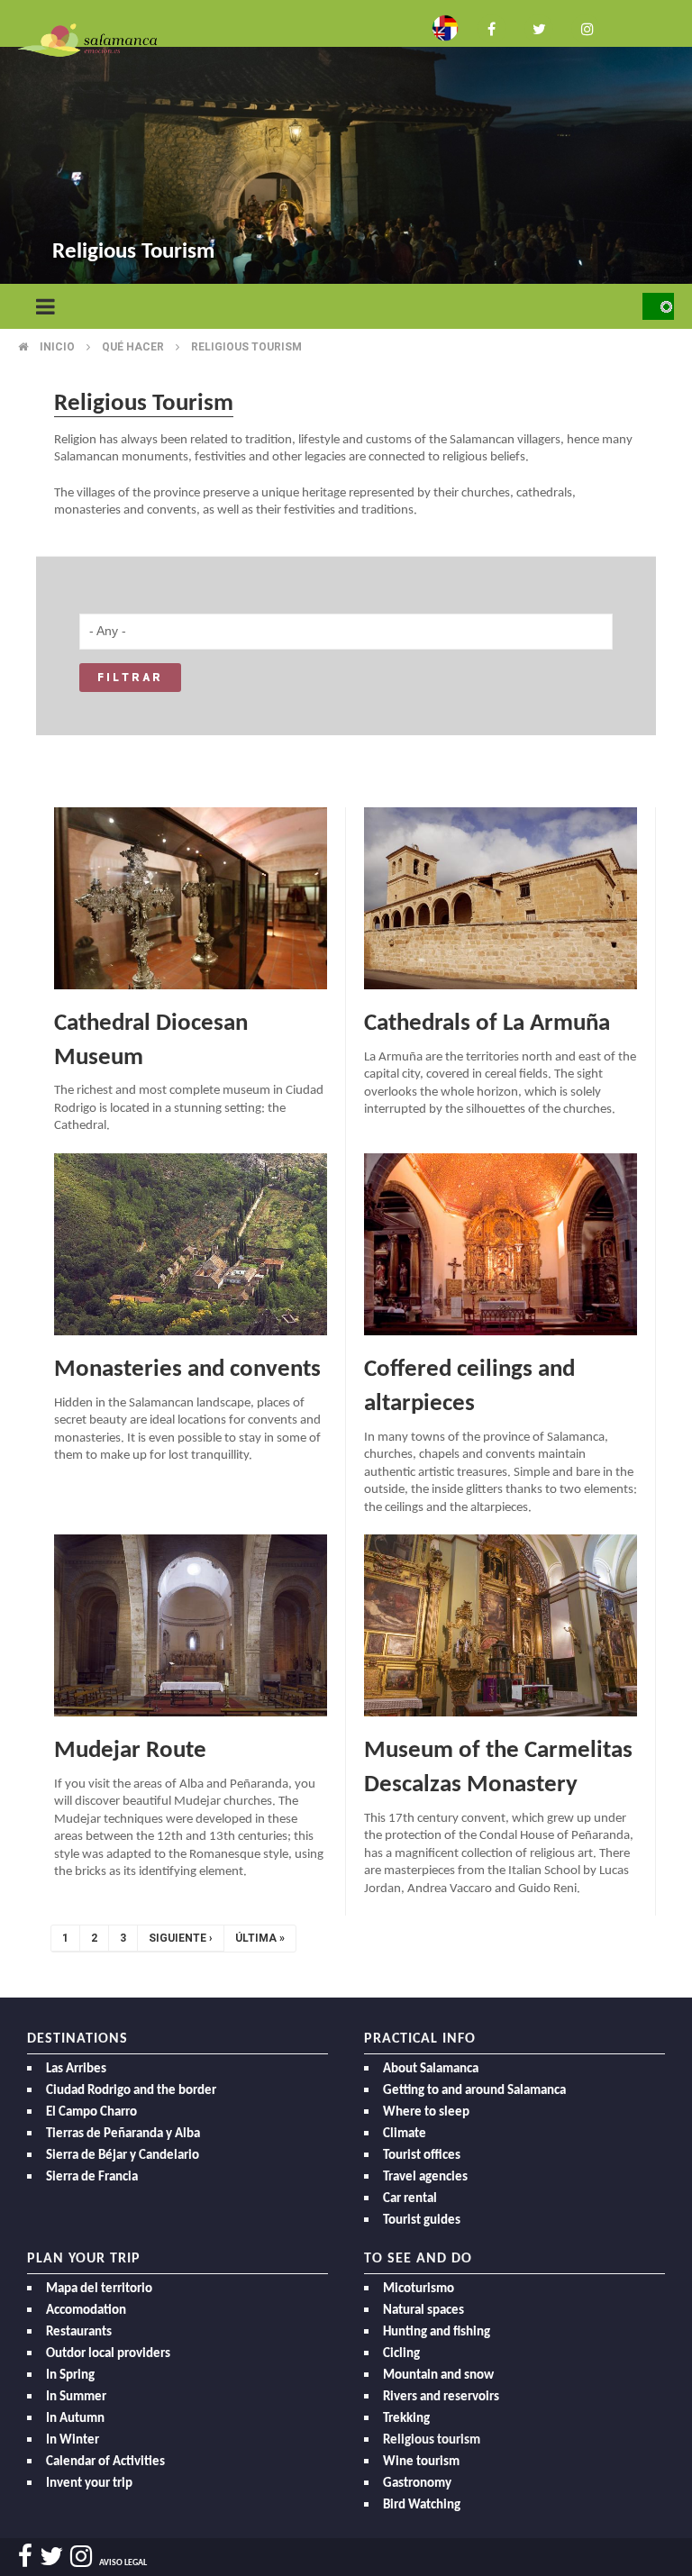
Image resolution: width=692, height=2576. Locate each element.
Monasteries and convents (187, 1370)
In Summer (76, 2397)
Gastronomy (417, 2484)
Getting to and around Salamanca (474, 2091)
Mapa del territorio (99, 2289)
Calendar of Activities (105, 2462)
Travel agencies (425, 2177)
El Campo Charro (91, 2112)
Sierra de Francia (92, 2177)
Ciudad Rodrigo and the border (131, 2091)
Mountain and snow (438, 2376)
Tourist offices (422, 2156)
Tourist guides (422, 2221)
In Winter (73, 2440)
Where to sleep (426, 2112)
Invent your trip (89, 2484)
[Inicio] (87, 39)
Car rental (410, 2199)
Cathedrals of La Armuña (487, 1024)
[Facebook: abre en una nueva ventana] (492, 27)
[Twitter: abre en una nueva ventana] (539, 27)
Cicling (401, 2354)
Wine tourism (421, 2462)
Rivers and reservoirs (441, 2397)
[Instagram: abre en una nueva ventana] (586, 27)
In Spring (70, 2376)
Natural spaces (423, 2311)
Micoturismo (419, 2289)
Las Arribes (76, 2069)
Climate (405, 2134)
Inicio (57, 347)
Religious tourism (432, 2440)
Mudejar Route (130, 1751)
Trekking (406, 2419)
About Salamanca (431, 2069)
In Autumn (75, 2419)
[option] (346, 144)
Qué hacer (133, 347)
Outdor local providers (108, 2354)
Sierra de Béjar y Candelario (123, 2156)
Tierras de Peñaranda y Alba (123, 2134)
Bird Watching (422, 2505)
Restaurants (79, 2332)
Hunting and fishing (437, 2332)
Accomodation (86, 2311)
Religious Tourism (246, 347)
